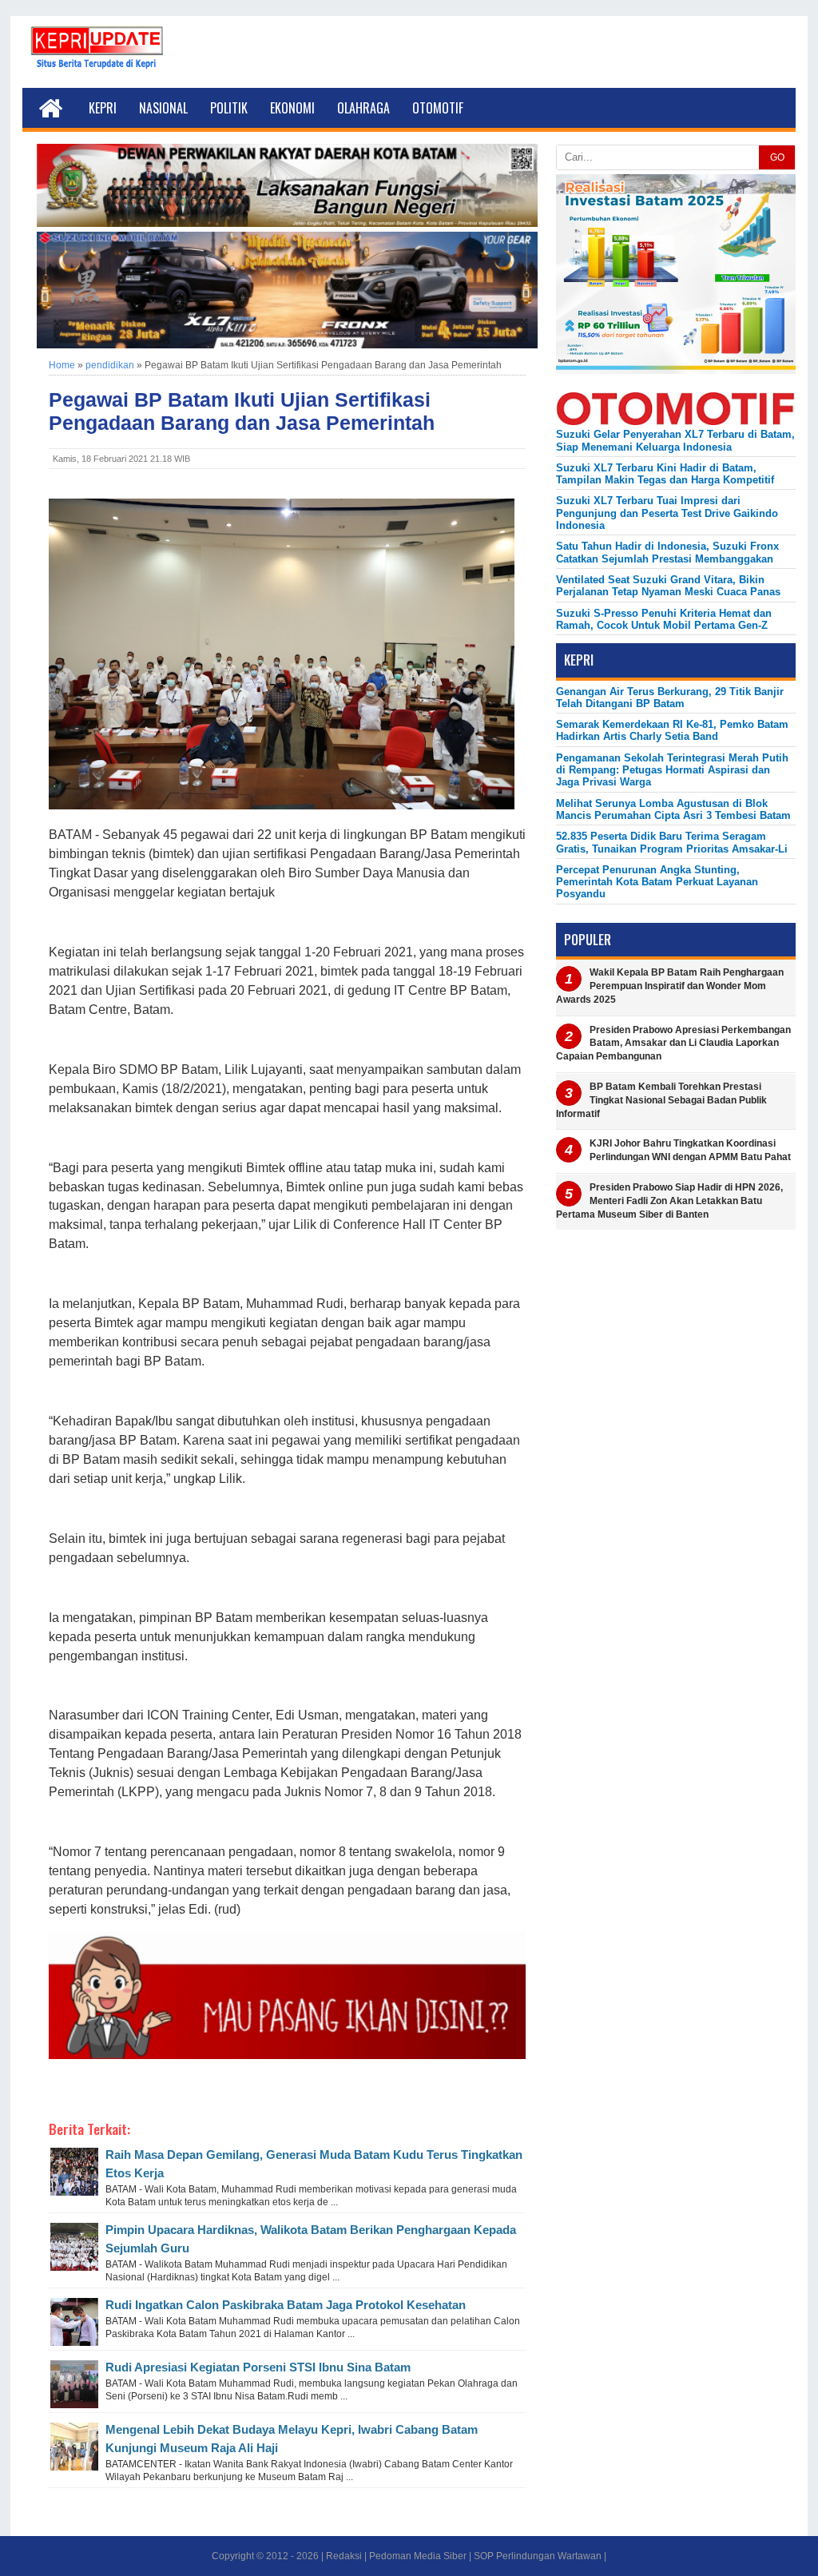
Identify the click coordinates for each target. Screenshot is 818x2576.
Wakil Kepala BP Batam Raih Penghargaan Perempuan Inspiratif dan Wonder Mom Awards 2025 (670, 986)
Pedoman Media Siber (418, 2556)
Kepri (103, 108)
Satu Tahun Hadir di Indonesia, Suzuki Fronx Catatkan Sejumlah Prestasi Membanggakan (667, 552)
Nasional (163, 108)
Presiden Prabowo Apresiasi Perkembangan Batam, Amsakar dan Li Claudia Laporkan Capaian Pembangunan (673, 1044)
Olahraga (363, 108)
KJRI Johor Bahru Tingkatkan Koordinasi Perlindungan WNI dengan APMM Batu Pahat (690, 1150)
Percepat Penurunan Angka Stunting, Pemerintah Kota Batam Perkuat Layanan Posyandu (657, 882)
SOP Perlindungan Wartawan (538, 2556)
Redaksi (344, 2556)
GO (777, 157)
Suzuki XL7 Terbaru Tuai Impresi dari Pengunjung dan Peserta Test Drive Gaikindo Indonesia (667, 513)
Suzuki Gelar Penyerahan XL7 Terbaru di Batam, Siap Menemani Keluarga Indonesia (675, 440)
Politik (229, 108)
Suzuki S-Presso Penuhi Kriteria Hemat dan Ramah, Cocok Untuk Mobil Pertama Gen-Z (664, 619)
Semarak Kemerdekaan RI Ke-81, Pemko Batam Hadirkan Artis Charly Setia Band (672, 730)
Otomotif (438, 108)
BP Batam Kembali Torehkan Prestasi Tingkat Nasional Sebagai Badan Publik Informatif (661, 1100)
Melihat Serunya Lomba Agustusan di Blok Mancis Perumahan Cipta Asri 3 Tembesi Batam (673, 809)
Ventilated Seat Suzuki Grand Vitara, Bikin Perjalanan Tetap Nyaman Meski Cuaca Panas (668, 586)
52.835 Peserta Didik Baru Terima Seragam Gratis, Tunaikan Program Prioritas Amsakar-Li (672, 842)
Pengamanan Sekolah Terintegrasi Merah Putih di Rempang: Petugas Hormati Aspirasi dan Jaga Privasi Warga (672, 770)
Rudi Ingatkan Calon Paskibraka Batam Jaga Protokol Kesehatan (286, 2305)
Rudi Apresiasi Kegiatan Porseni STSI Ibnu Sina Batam (258, 2367)
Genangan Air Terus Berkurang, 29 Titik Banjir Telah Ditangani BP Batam (670, 698)
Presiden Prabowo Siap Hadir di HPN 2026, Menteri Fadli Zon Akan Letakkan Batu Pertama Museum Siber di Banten (669, 1201)
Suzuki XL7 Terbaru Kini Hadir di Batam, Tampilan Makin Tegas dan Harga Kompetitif (665, 474)
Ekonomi (292, 108)
